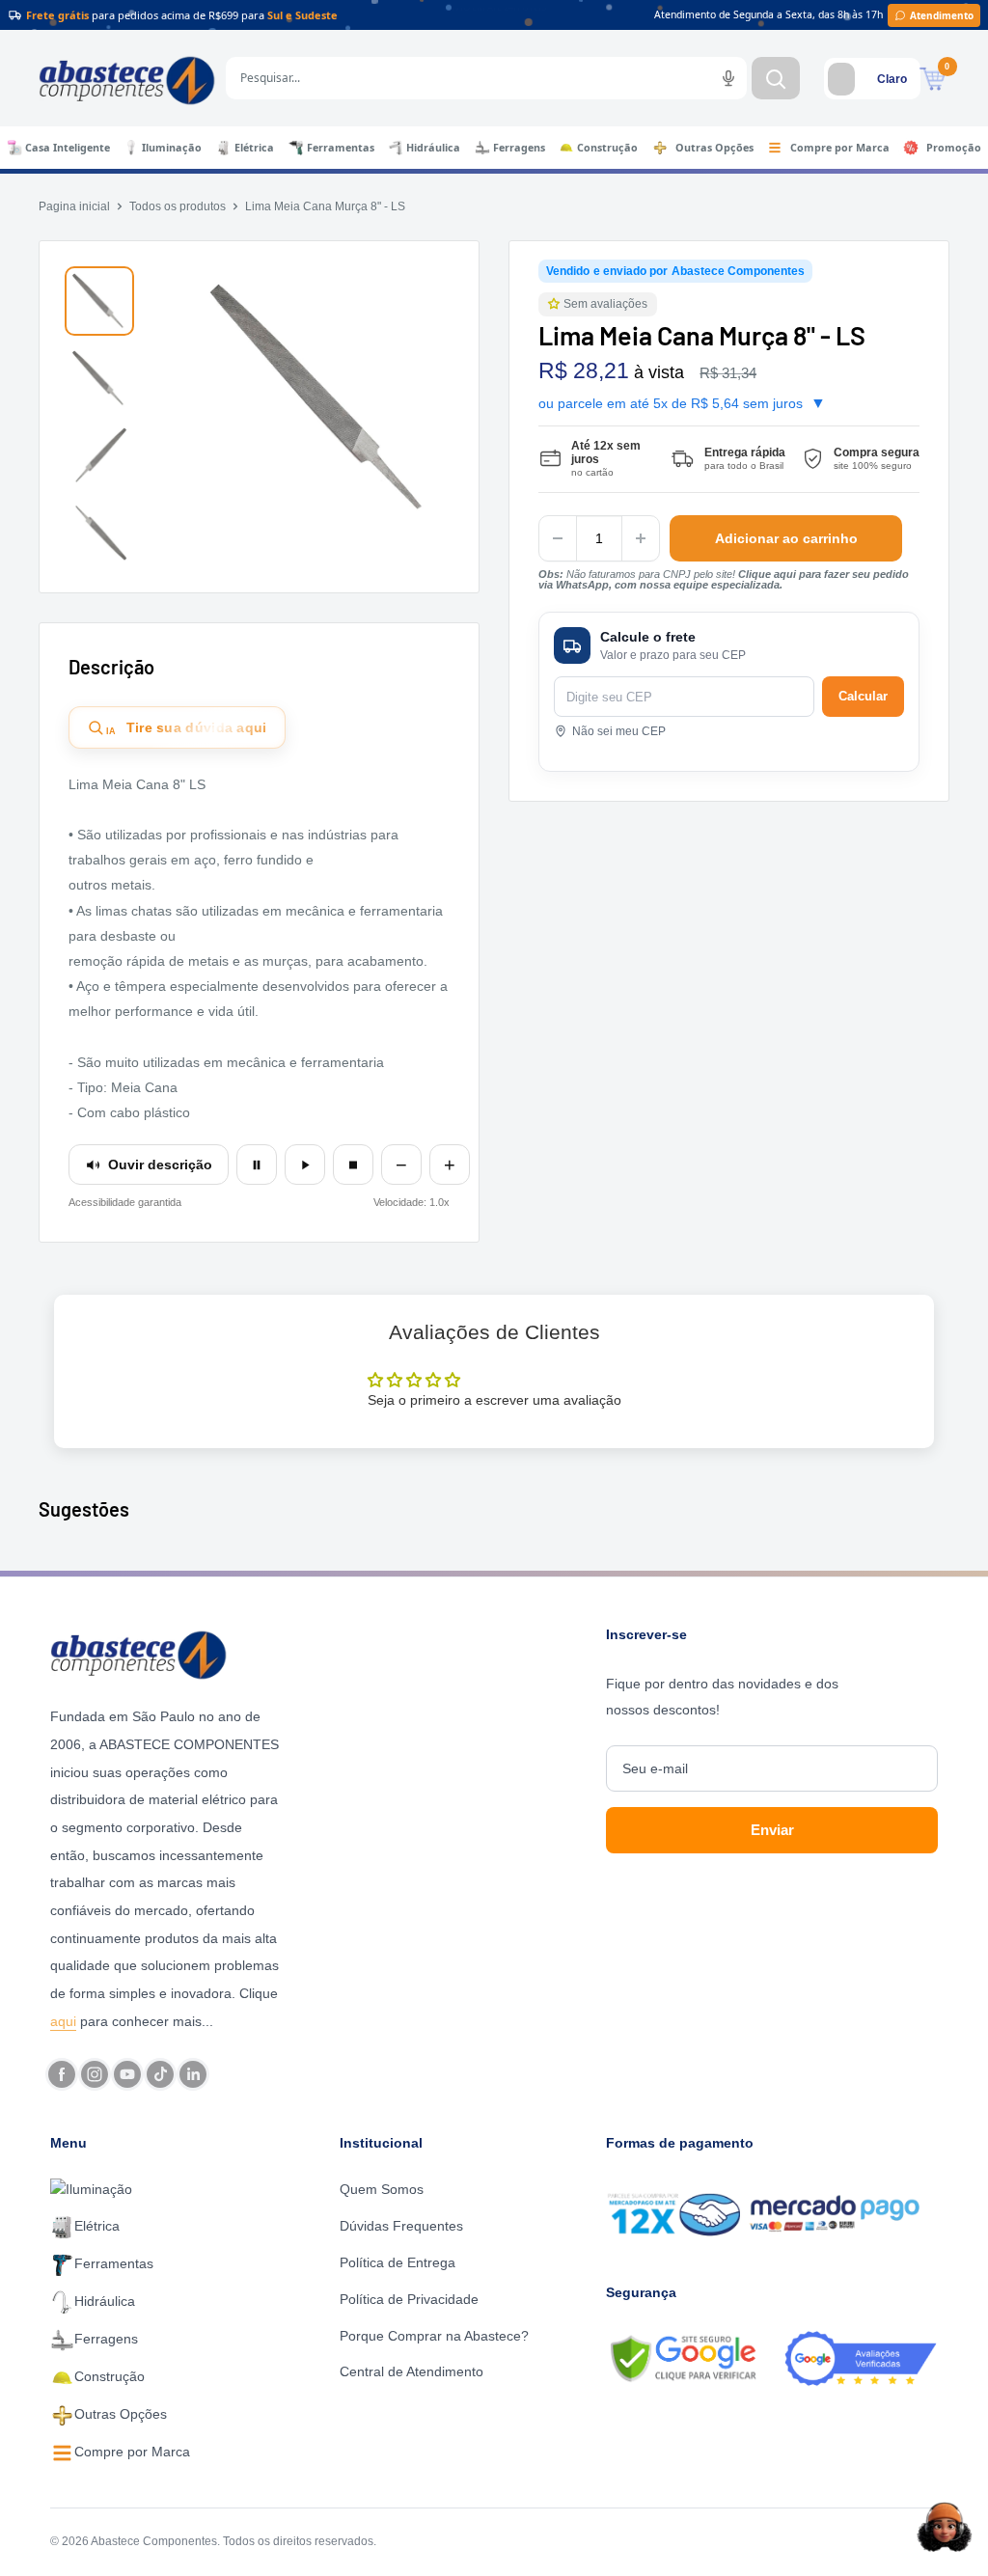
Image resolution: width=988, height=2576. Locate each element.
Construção (607, 148)
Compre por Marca (840, 148)
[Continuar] (305, 1165)
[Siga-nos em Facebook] (62, 2074)
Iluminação (172, 148)
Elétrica (254, 148)
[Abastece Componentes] (167, 1653)
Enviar (772, 1830)
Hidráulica (433, 148)
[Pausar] (257, 1165)
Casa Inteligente (68, 148)
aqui (63, 2021)
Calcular (863, 696)
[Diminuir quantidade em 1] (558, 538)
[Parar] (353, 1165)
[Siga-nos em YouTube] (127, 2074)
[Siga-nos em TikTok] (160, 2074)
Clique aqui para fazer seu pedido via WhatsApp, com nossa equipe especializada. (724, 579)
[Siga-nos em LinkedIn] (193, 2074)
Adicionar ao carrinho (786, 538)
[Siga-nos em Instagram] (95, 2074)
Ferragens (519, 148)
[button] (556, 304)
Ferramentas (341, 148)
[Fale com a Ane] (945, 2527)
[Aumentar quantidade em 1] (641, 538)
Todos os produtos (178, 206)
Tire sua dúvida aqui (187, 728)
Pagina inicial (74, 206)
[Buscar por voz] (728, 78)
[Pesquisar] (776, 78)
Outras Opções (714, 148)
